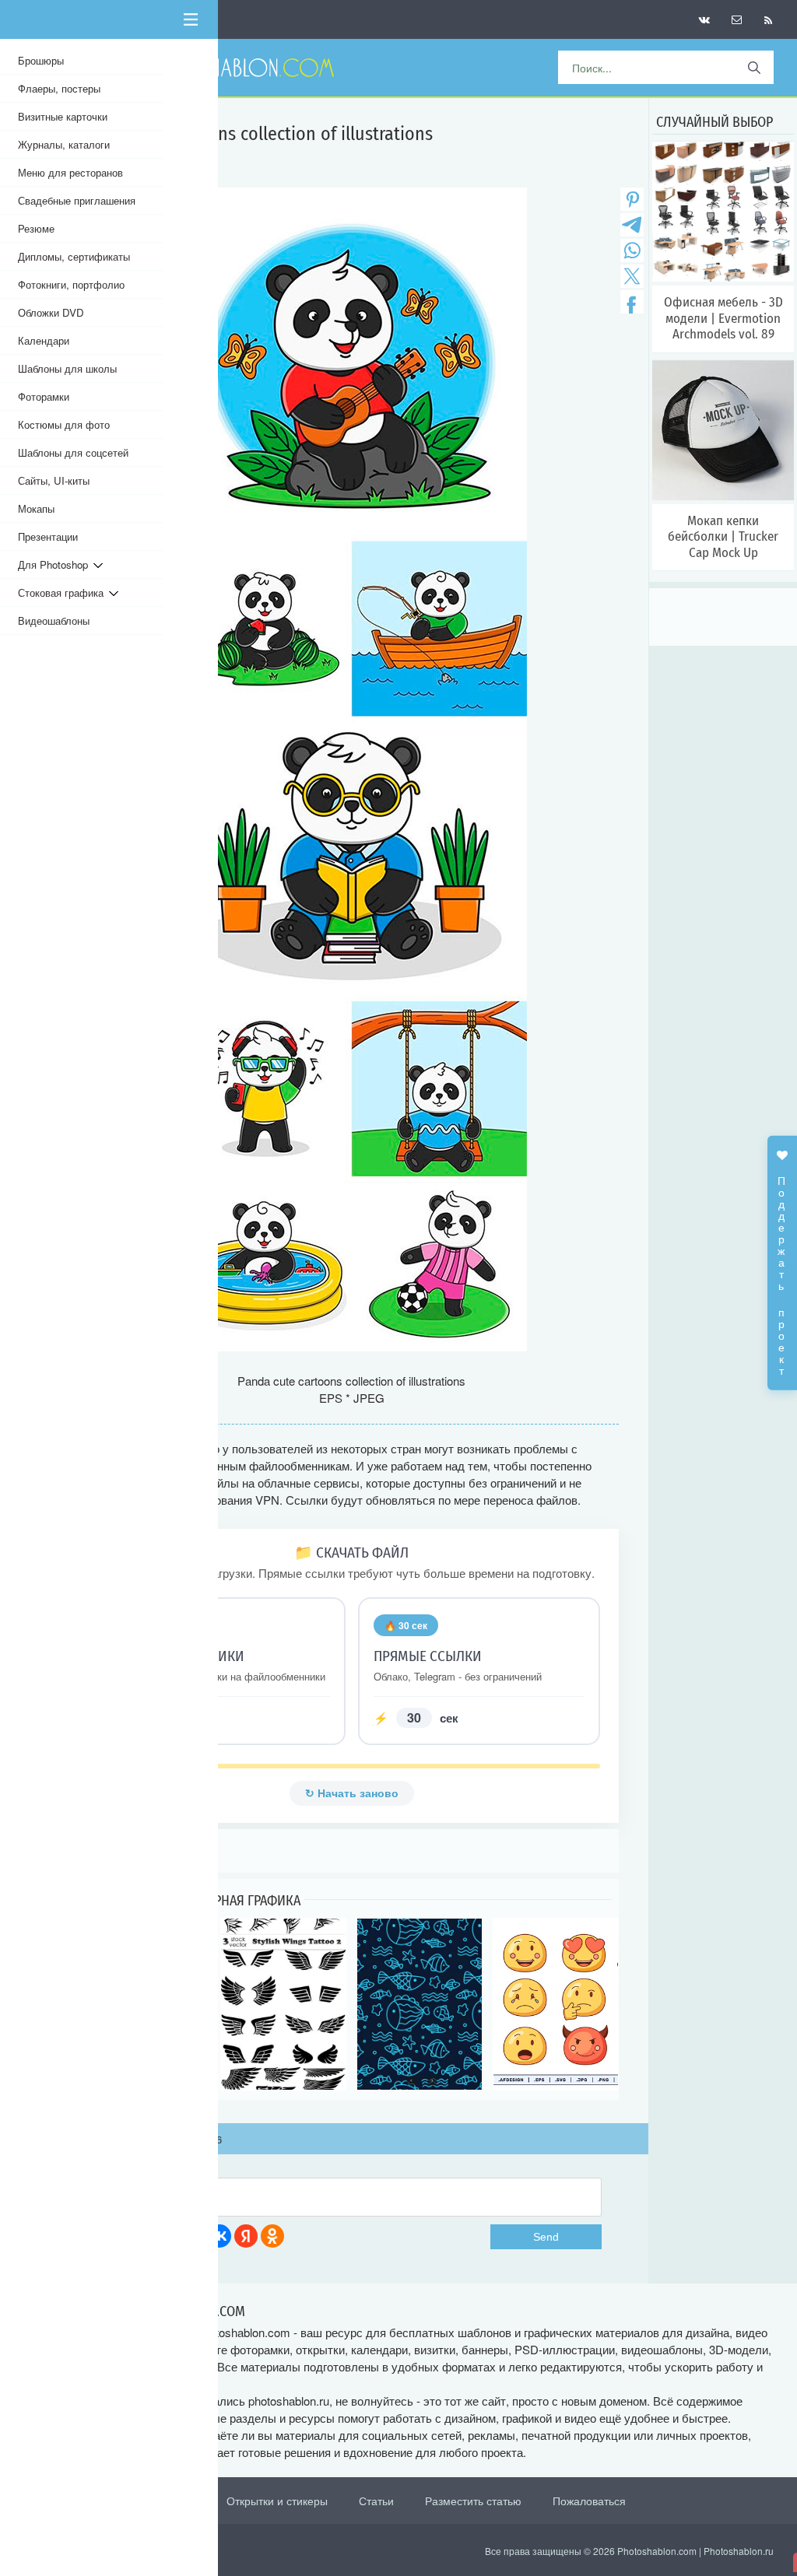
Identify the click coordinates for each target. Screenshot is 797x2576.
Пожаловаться (589, 2501)
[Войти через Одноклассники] (272, 2236)
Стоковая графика (63, 592)
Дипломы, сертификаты (74, 256)
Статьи (376, 2501)
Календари (44, 340)
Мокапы (36, 508)
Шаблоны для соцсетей (73, 452)
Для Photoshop (56, 564)
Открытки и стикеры (277, 2501)
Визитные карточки (63, 116)
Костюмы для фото (64, 424)
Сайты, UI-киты (54, 480)
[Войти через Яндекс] (246, 2236)
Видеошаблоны (54, 620)
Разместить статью (473, 2501)
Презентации (48, 536)
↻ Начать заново (352, 1793)
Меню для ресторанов (70, 172)
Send (546, 2237)
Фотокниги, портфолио (71, 284)
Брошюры (41, 60)
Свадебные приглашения (77, 200)
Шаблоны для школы (67, 368)
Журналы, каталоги (64, 144)
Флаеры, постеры (59, 88)
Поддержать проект (782, 1267)
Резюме (36, 228)
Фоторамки (44, 396)
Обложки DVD (51, 312)
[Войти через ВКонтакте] (219, 2236)
